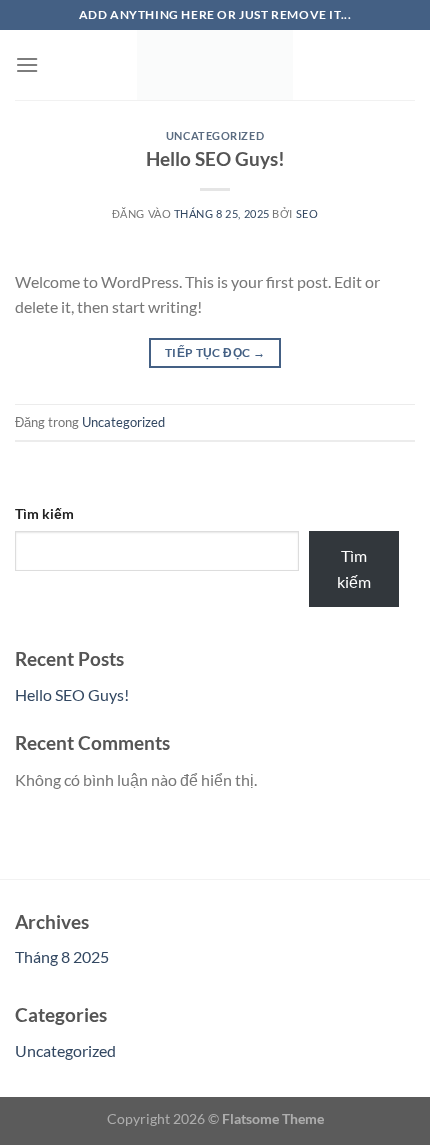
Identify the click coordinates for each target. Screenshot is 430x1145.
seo (307, 213)
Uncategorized (215, 135)
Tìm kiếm (44, 513)
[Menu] (27, 64)
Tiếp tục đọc (215, 352)
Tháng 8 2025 (62, 956)
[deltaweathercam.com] (215, 65)
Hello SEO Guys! (215, 158)
